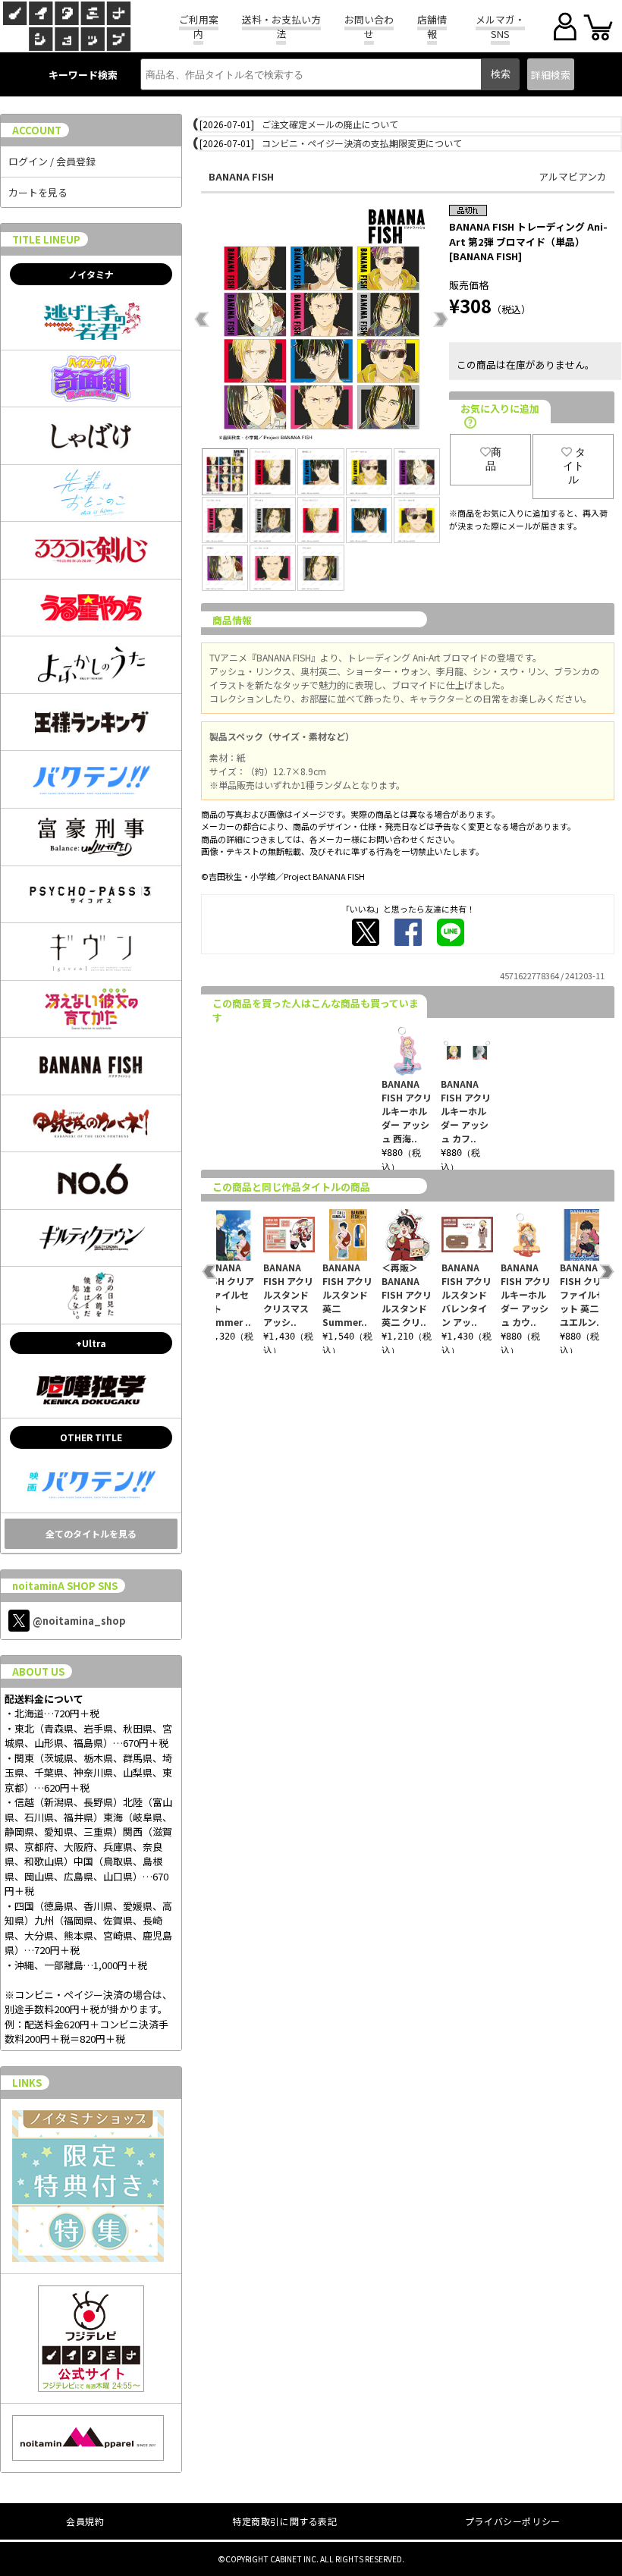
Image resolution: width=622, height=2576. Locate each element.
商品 (493, 459)
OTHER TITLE (91, 1437)
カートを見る (38, 192)
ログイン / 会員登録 (52, 161)
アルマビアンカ (573, 176)
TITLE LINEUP (46, 239)
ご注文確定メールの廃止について (330, 124)
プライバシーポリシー (513, 2521)
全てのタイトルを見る (91, 1533)
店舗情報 (432, 27)
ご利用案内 (199, 27)
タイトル (574, 466)
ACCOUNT (37, 130)
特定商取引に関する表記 (285, 2521)
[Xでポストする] (366, 932)
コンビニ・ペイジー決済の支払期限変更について (362, 143)
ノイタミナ (91, 274)
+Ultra (91, 1343)
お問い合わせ (369, 27)
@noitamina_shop (79, 1621)
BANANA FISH (241, 176)
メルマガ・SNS (500, 27)
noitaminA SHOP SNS (65, 1586)
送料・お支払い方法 (281, 27)
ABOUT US (38, 1671)
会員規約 (85, 2521)
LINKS (27, 2083)
